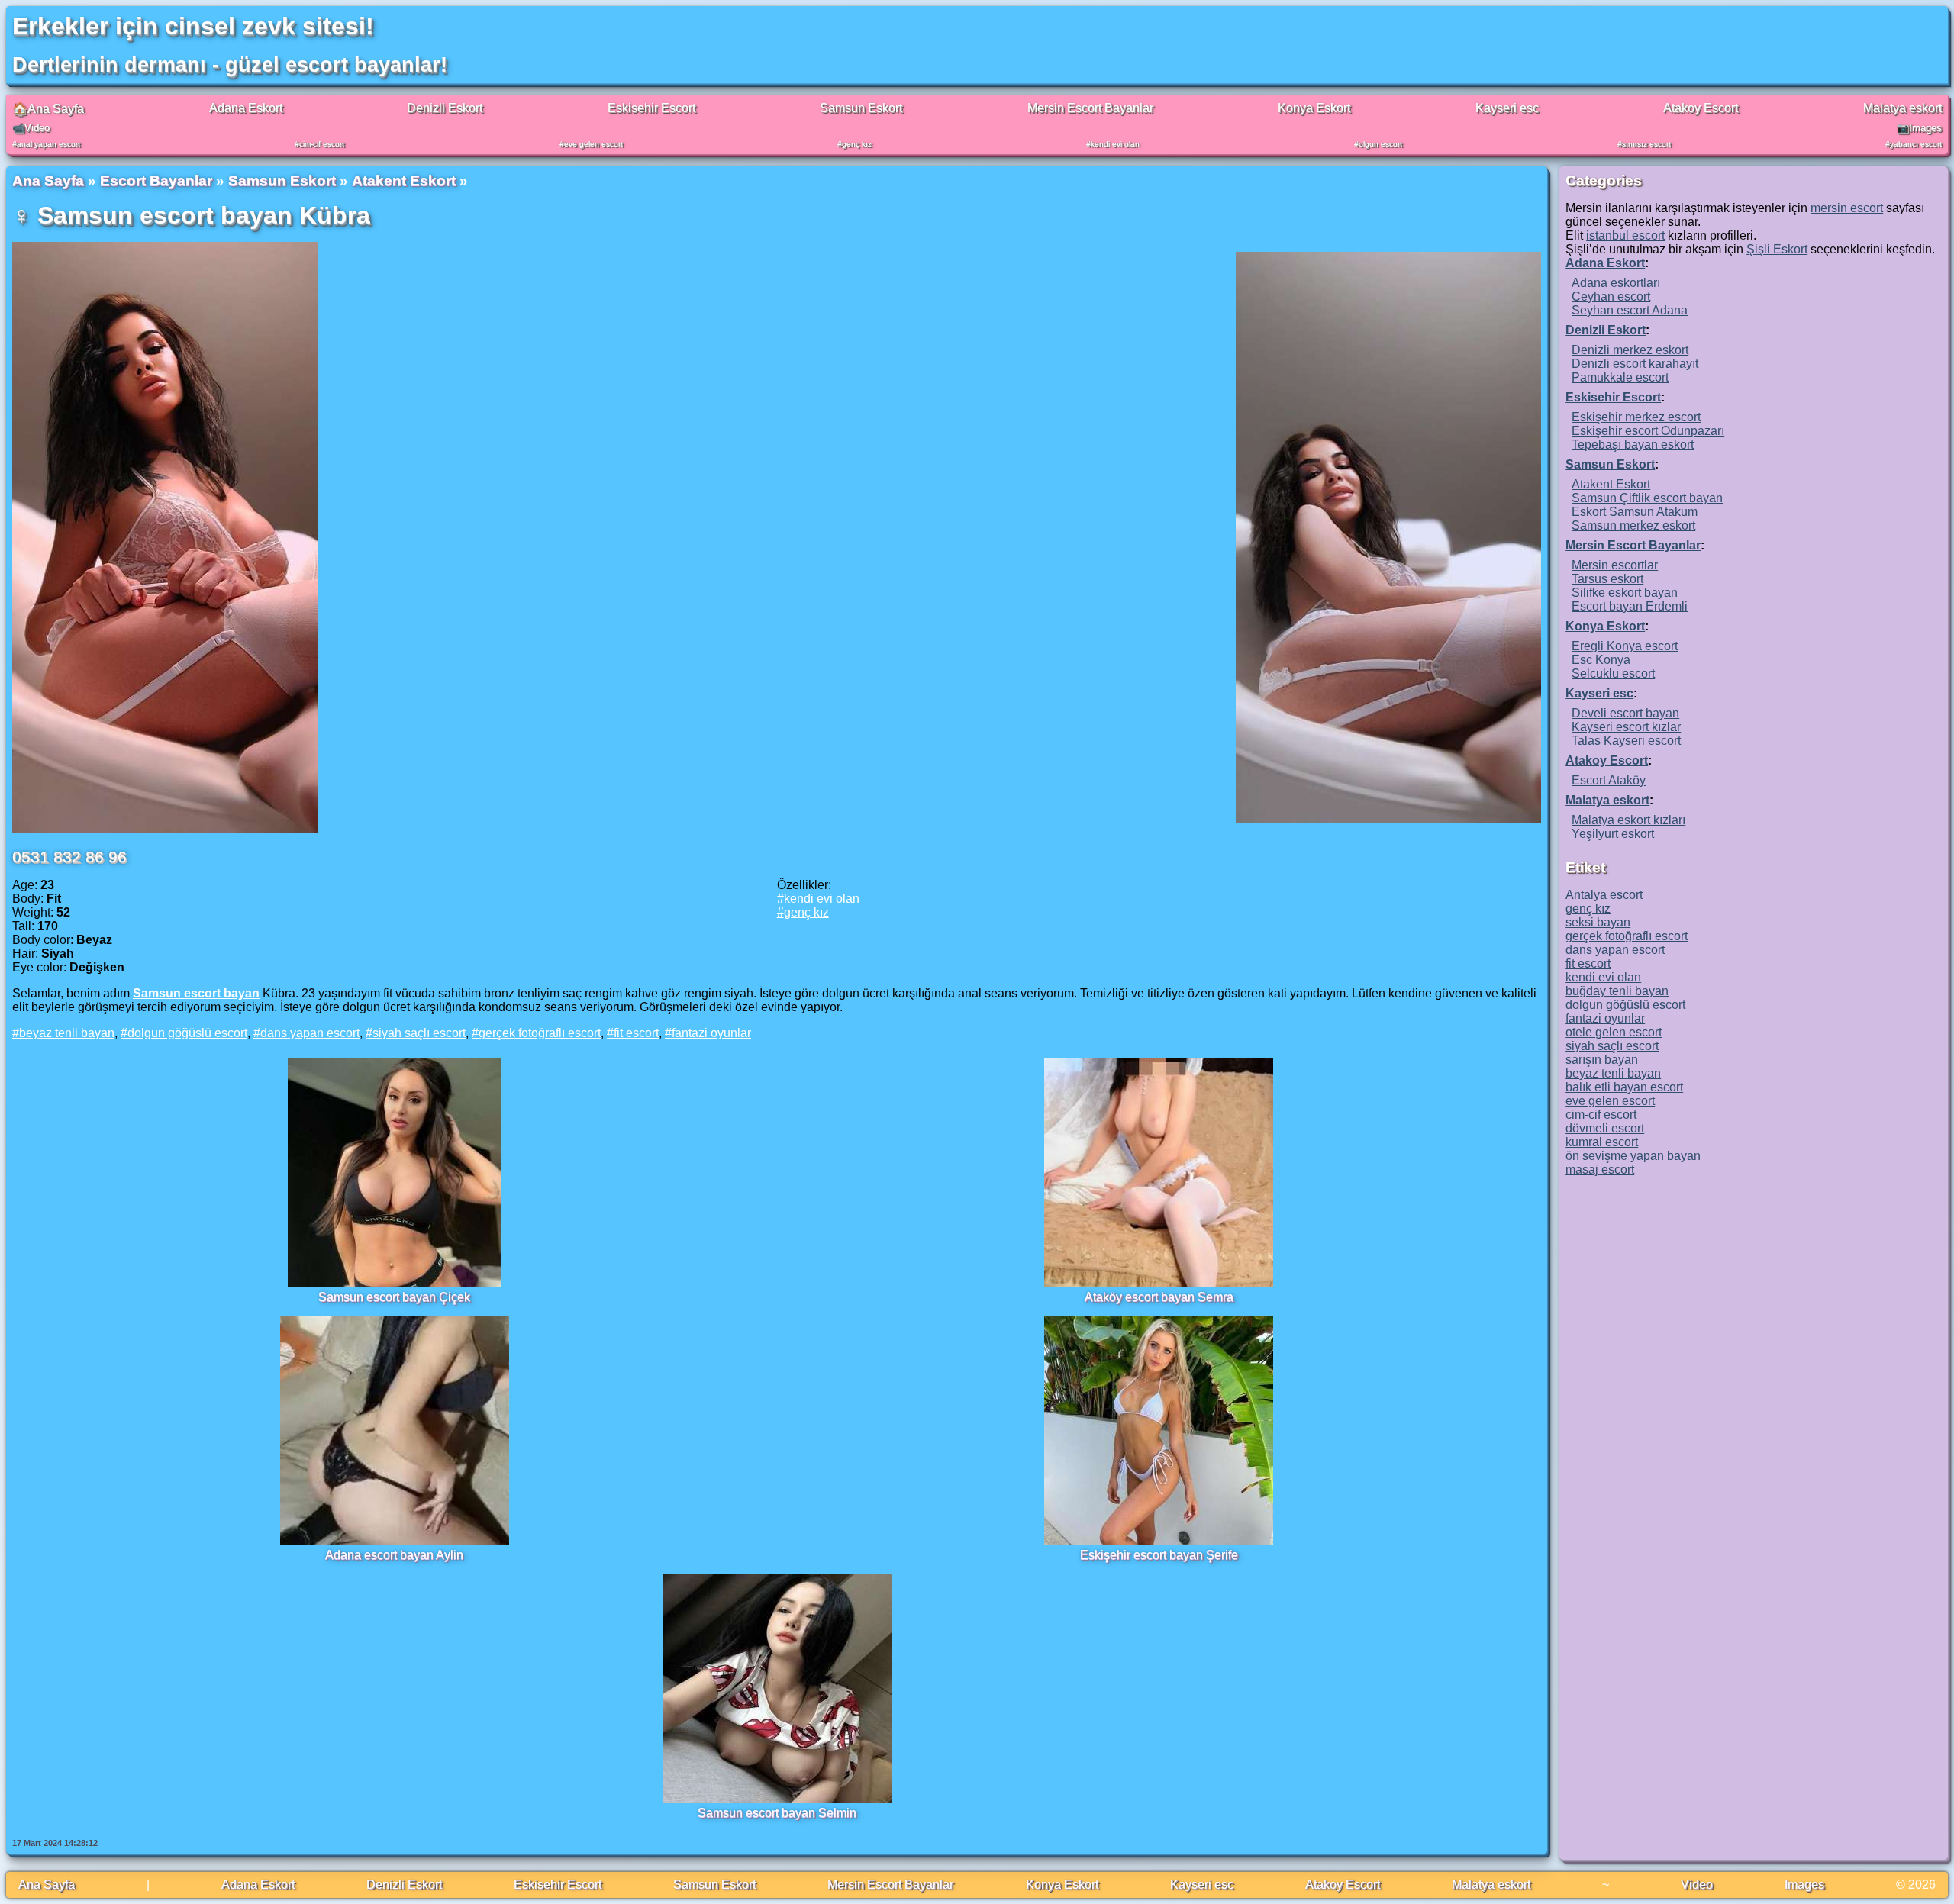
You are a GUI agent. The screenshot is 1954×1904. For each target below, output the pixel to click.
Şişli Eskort (1777, 249)
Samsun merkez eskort (1633, 525)
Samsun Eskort (861, 108)
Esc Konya (1601, 660)
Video (1697, 1885)
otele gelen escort (1614, 1032)
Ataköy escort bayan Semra (1159, 1297)
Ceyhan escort (1611, 296)
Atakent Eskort (404, 180)
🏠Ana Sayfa (48, 109)
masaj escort (1600, 1169)
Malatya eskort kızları (1628, 820)
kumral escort (1602, 1142)
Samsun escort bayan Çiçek (394, 1297)
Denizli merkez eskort (1630, 350)
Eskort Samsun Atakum (1635, 512)
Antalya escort (1604, 895)
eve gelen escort (593, 144)
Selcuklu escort (1613, 673)
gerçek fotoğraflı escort (540, 1033)
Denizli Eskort (445, 108)
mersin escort (1847, 208)
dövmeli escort (1605, 1128)
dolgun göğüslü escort (187, 1033)
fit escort (636, 1033)
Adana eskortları (1616, 283)
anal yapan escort (48, 144)
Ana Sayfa (48, 180)
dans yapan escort (310, 1033)
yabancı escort (1916, 144)
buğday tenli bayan (1617, 991)
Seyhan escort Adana (1630, 310)
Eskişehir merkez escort (1636, 417)
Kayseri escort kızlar (1626, 727)
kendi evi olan (1115, 144)
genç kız (857, 144)
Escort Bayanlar (156, 180)
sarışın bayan (1602, 1060)
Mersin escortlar (1615, 565)
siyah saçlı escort (419, 1033)
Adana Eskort (246, 108)
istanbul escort (1625, 235)
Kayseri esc (1507, 108)
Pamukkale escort (1620, 377)
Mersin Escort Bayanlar (1090, 108)
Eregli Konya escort (1625, 646)
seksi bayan (1598, 922)
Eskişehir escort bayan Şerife (1159, 1555)
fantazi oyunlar (711, 1033)
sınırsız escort (1646, 144)
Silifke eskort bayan (1625, 593)
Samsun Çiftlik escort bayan (1647, 498)
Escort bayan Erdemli (1630, 606)
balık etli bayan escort (1624, 1087)
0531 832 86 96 (69, 857)
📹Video (31, 128)
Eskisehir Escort (651, 108)
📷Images (1919, 128)
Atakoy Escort (1701, 108)
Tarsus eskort (1607, 579)
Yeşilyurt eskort (1613, 834)
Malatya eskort (1902, 108)
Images (1804, 1885)
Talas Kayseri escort (1626, 741)
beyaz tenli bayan (67, 1033)
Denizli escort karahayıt (1635, 364)
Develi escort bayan (1625, 713)
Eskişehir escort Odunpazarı (1648, 431)
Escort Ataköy (1609, 780)
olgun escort (1380, 144)
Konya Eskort (1314, 108)
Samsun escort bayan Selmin (777, 1813)
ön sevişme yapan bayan (1633, 1156)
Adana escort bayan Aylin (394, 1555)
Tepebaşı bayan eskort (1633, 445)
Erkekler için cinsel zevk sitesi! (193, 26)
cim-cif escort (322, 144)
